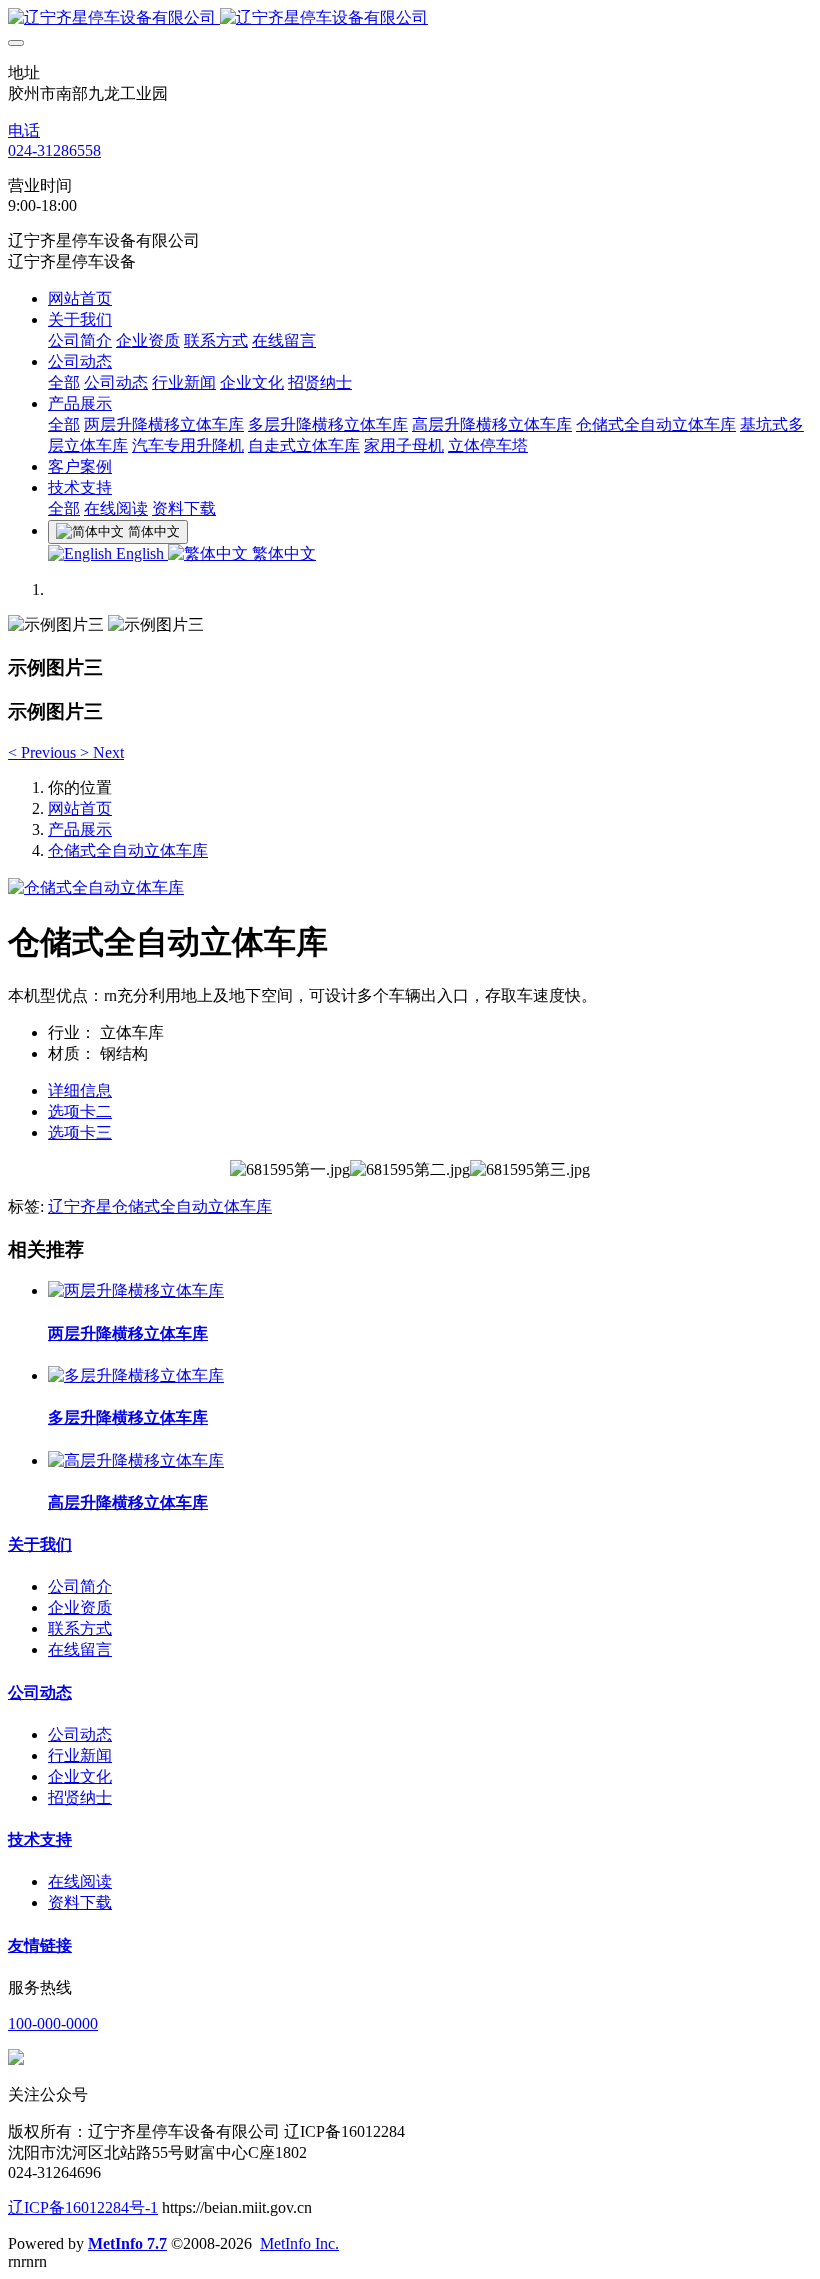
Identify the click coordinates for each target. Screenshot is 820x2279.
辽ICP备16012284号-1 (83, 2207)
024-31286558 (54, 150)
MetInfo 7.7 (127, 2243)
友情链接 (40, 1945)
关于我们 (40, 1544)
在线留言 (80, 1649)
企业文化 (80, 1776)
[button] (44, 752)
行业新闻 (80, 1755)
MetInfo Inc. (299, 2243)
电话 (24, 130)
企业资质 (80, 1607)
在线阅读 (80, 1881)
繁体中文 (282, 553)
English (140, 553)
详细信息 (80, 1090)
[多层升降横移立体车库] (136, 1375)
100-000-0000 (53, 2023)
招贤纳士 (80, 1797)
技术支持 (40, 1839)
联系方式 (80, 1628)
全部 (64, 382)
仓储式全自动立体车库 (128, 850)
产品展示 (80, 829)
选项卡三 (80, 1132)
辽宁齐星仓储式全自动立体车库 (160, 1206)
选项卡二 (80, 1111)
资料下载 (80, 1902)
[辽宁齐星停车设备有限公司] (410, 18)
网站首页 (80, 298)
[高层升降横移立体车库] (136, 1460)
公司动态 (40, 1692)
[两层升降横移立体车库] (136, 1290)
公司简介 (80, 1586)
